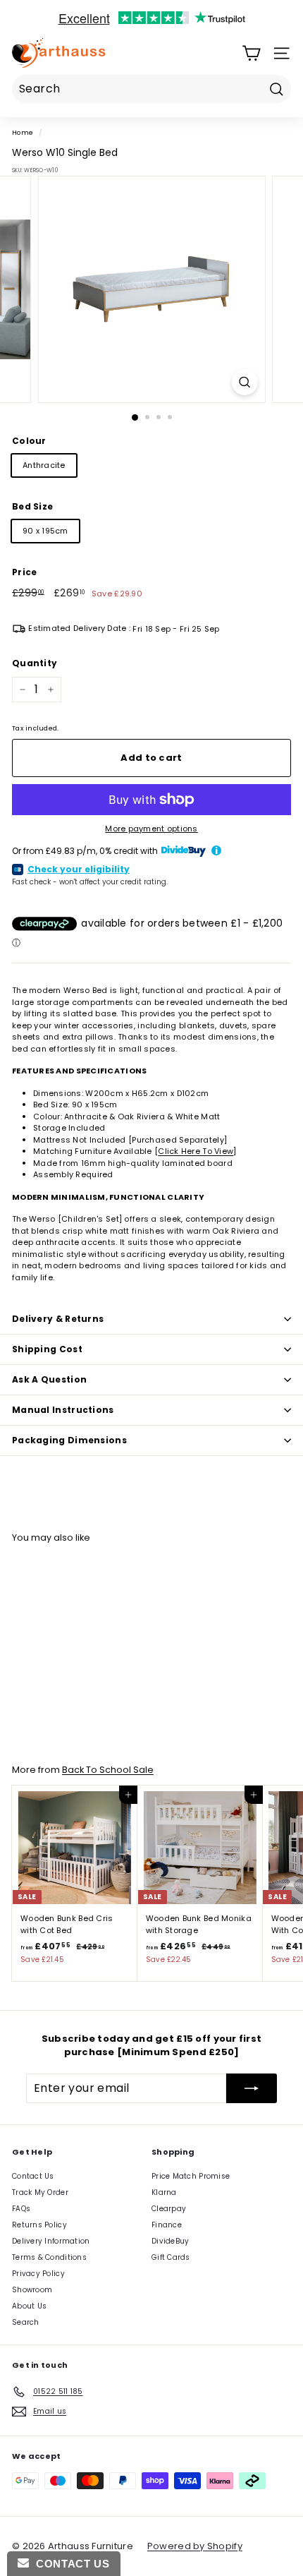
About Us (29, 2306)
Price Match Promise (191, 2176)
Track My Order (40, 2192)
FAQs (21, 2209)
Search (26, 2322)
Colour (29, 441)
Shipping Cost (47, 1349)
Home (23, 132)
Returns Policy (39, 2225)
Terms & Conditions (49, 2257)
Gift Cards (171, 2257)
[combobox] (151, 89)
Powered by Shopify (195, 2546)
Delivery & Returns (58, 1319)
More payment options (151, 829)
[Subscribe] (252, 2088)
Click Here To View (196, 1151)
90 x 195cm (45, 531)
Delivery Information (51, 2241)
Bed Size (32, 506)
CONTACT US (69, 2564)
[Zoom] (244, 382)
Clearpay (169, 2209)
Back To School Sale (108, 1770)
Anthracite (44, 465)
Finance (167, 2225)
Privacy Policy (38, 2274)
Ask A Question (49, 1379)
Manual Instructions (63, 1410)
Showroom (32, 2290)
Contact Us (33, 2176)
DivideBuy (170, 2241)
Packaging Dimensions (69, 1440)
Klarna (164, 2192)
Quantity (35, 663)
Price (24, 572)
